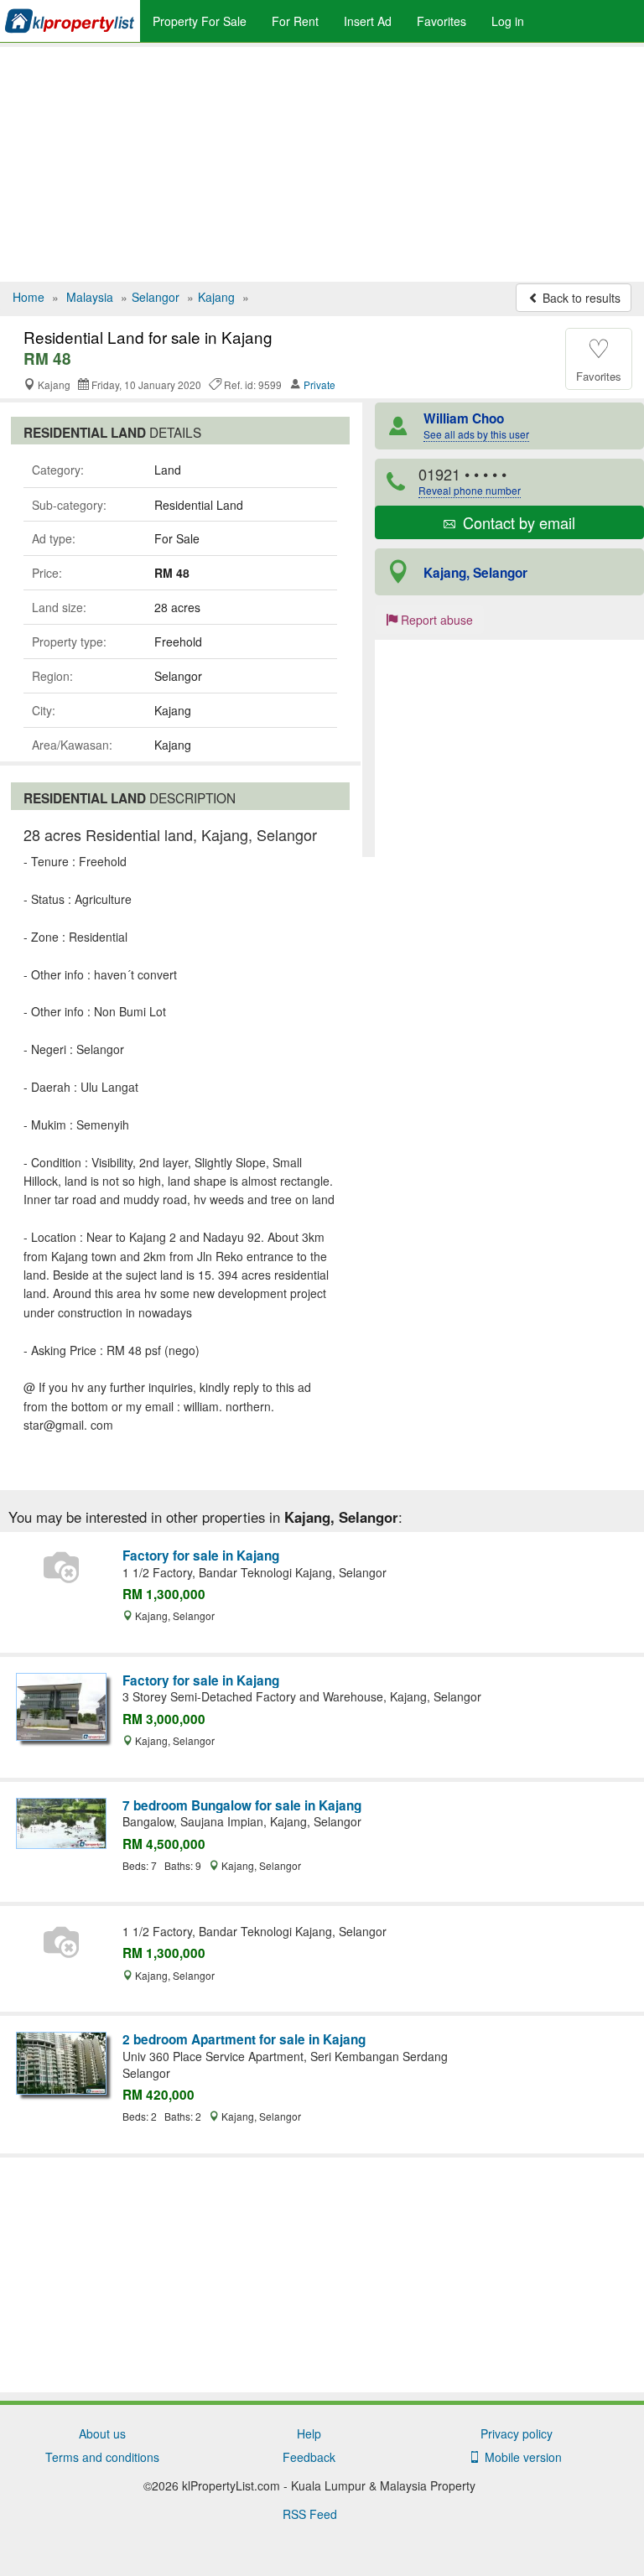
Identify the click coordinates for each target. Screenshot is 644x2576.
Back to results (580, 298)
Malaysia (90, 297)
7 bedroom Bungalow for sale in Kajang (242, 1805)
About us (102, 2433)
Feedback (309, 2457)
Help (309, 2433)
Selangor (156, 297)
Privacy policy (517, 2433)
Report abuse (435, 620)
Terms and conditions (102, 2457)
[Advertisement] (322, 164)
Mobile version (520, 2457)
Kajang (216, 297)
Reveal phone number (470, 490)
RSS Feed (310, 2514)
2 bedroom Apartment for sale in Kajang (244, 2039)
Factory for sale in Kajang (201, 1555)
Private (319, 384)
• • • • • (470, 480)
